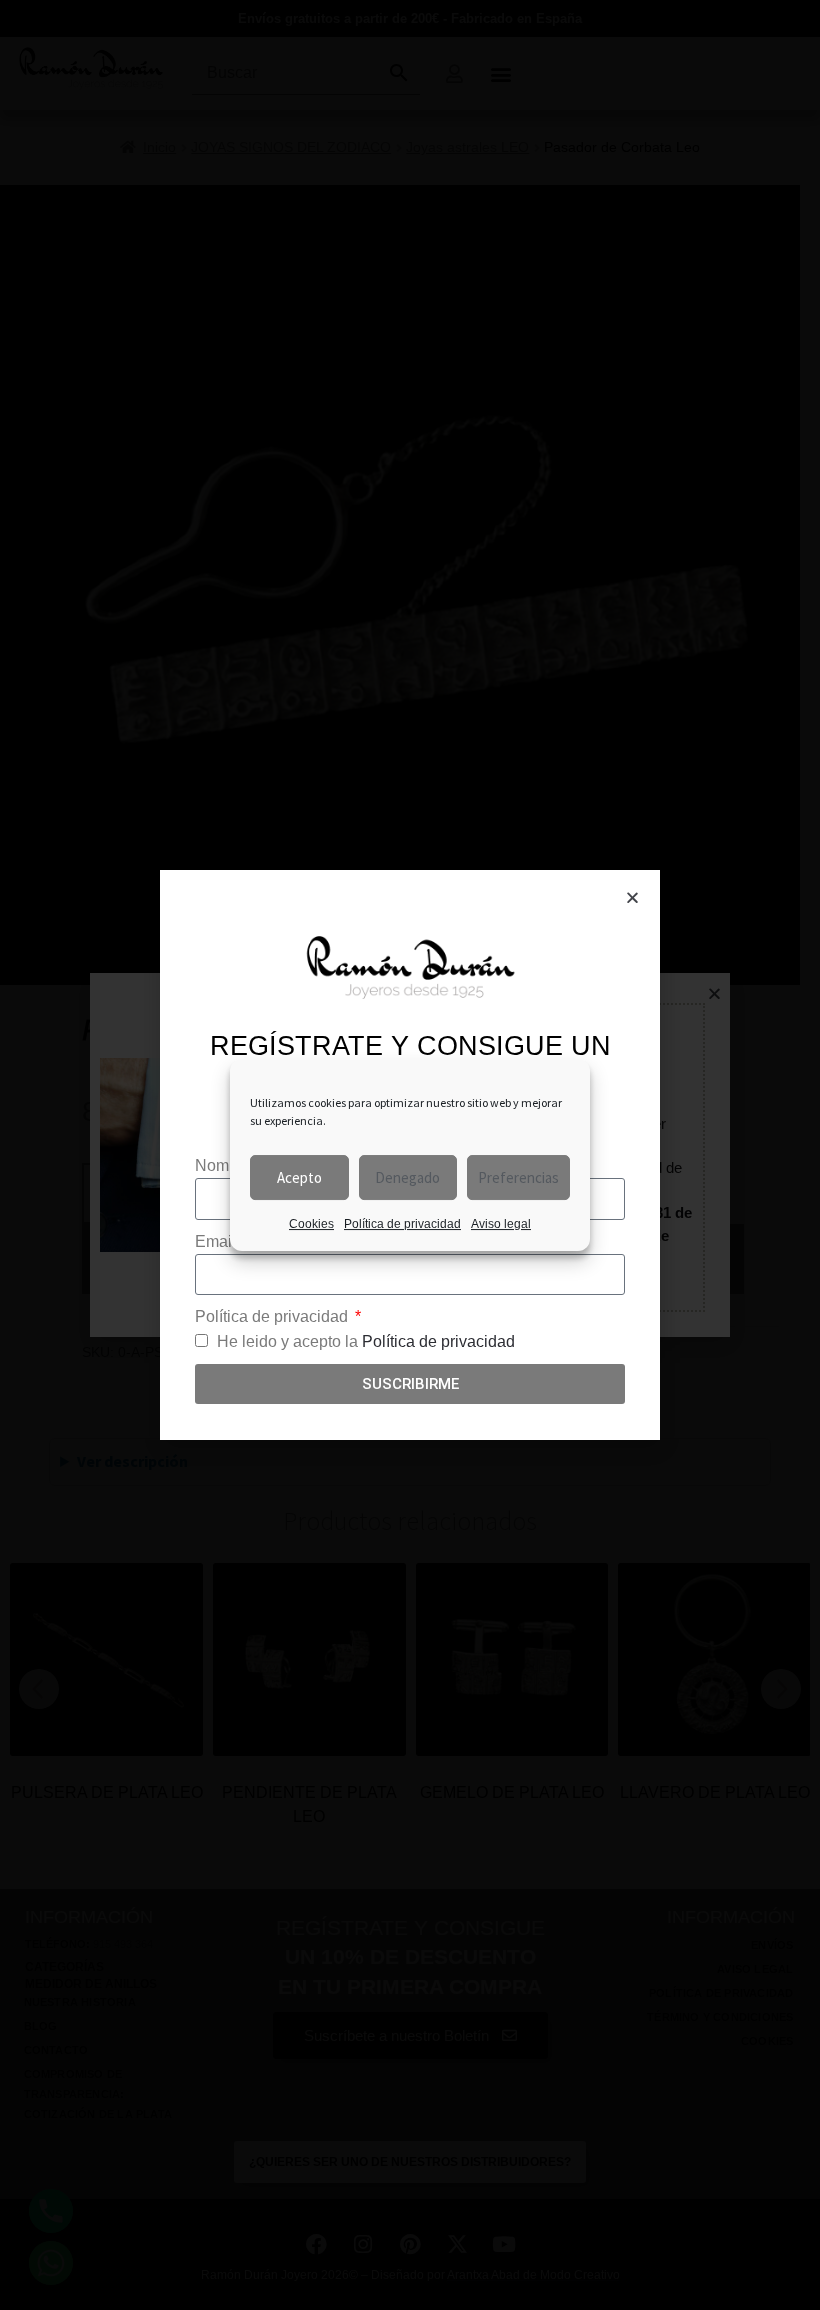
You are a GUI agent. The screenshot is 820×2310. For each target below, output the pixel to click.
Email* (220, 1241)
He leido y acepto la (366, 1341)
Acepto (299, 1177)
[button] (632, 897)
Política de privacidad (402, 1224)
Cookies (311, 1224)
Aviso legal (501, 1224)
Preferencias (518, 1177)
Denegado (407, 1177)
